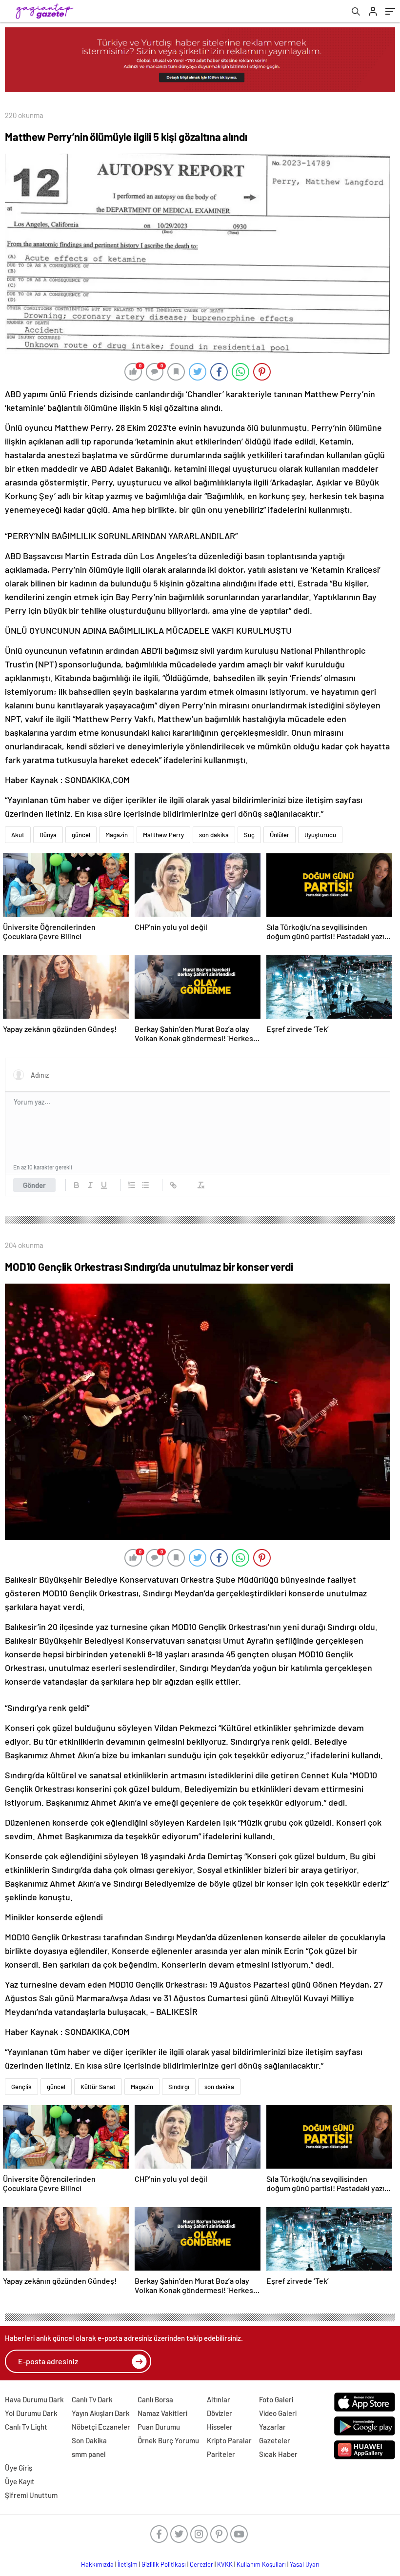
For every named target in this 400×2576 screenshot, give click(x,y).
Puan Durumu (159, 2427)
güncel (81, 835)
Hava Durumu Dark (34, 2399)
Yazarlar (272, 2427)
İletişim (128, 2564)
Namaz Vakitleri (162, 2413)
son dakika (214, 835)
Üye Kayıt (20, 2481)
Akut (18, 835)
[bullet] (145, 1185)
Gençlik (21, 2087)
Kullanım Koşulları (261, 2564)
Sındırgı (179, 2087)
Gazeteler (275, 2440)
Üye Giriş (19, 2468)
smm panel (89, 2454)
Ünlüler (280, 835)
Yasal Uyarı (305, 2564)
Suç (249, 835)
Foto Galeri (276, 2399)
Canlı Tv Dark (92, 2399)
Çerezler (201, 2564)
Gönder (34, 1185)
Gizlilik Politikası (164, 2564)
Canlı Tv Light (26, 2427)
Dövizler (220, 2413)
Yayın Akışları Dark (101, 2413)
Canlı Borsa (155, 2399)
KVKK (225, 2564)
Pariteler (221, 2454)
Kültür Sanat (98, 2087)
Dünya (48, 835)
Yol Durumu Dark (31, 2413)
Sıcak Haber (278, 2454)
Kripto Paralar (229, 2440)
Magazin (117, 835)
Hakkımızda (97, 2564)
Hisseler (220, 2427)
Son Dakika (89, 2440)
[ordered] (132, 1185)
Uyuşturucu (320, 835)
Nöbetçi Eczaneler (101, 2427)
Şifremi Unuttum (31, 2495)
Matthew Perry (163, 835)
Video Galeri (278, 2413)
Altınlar (219, 2399)
